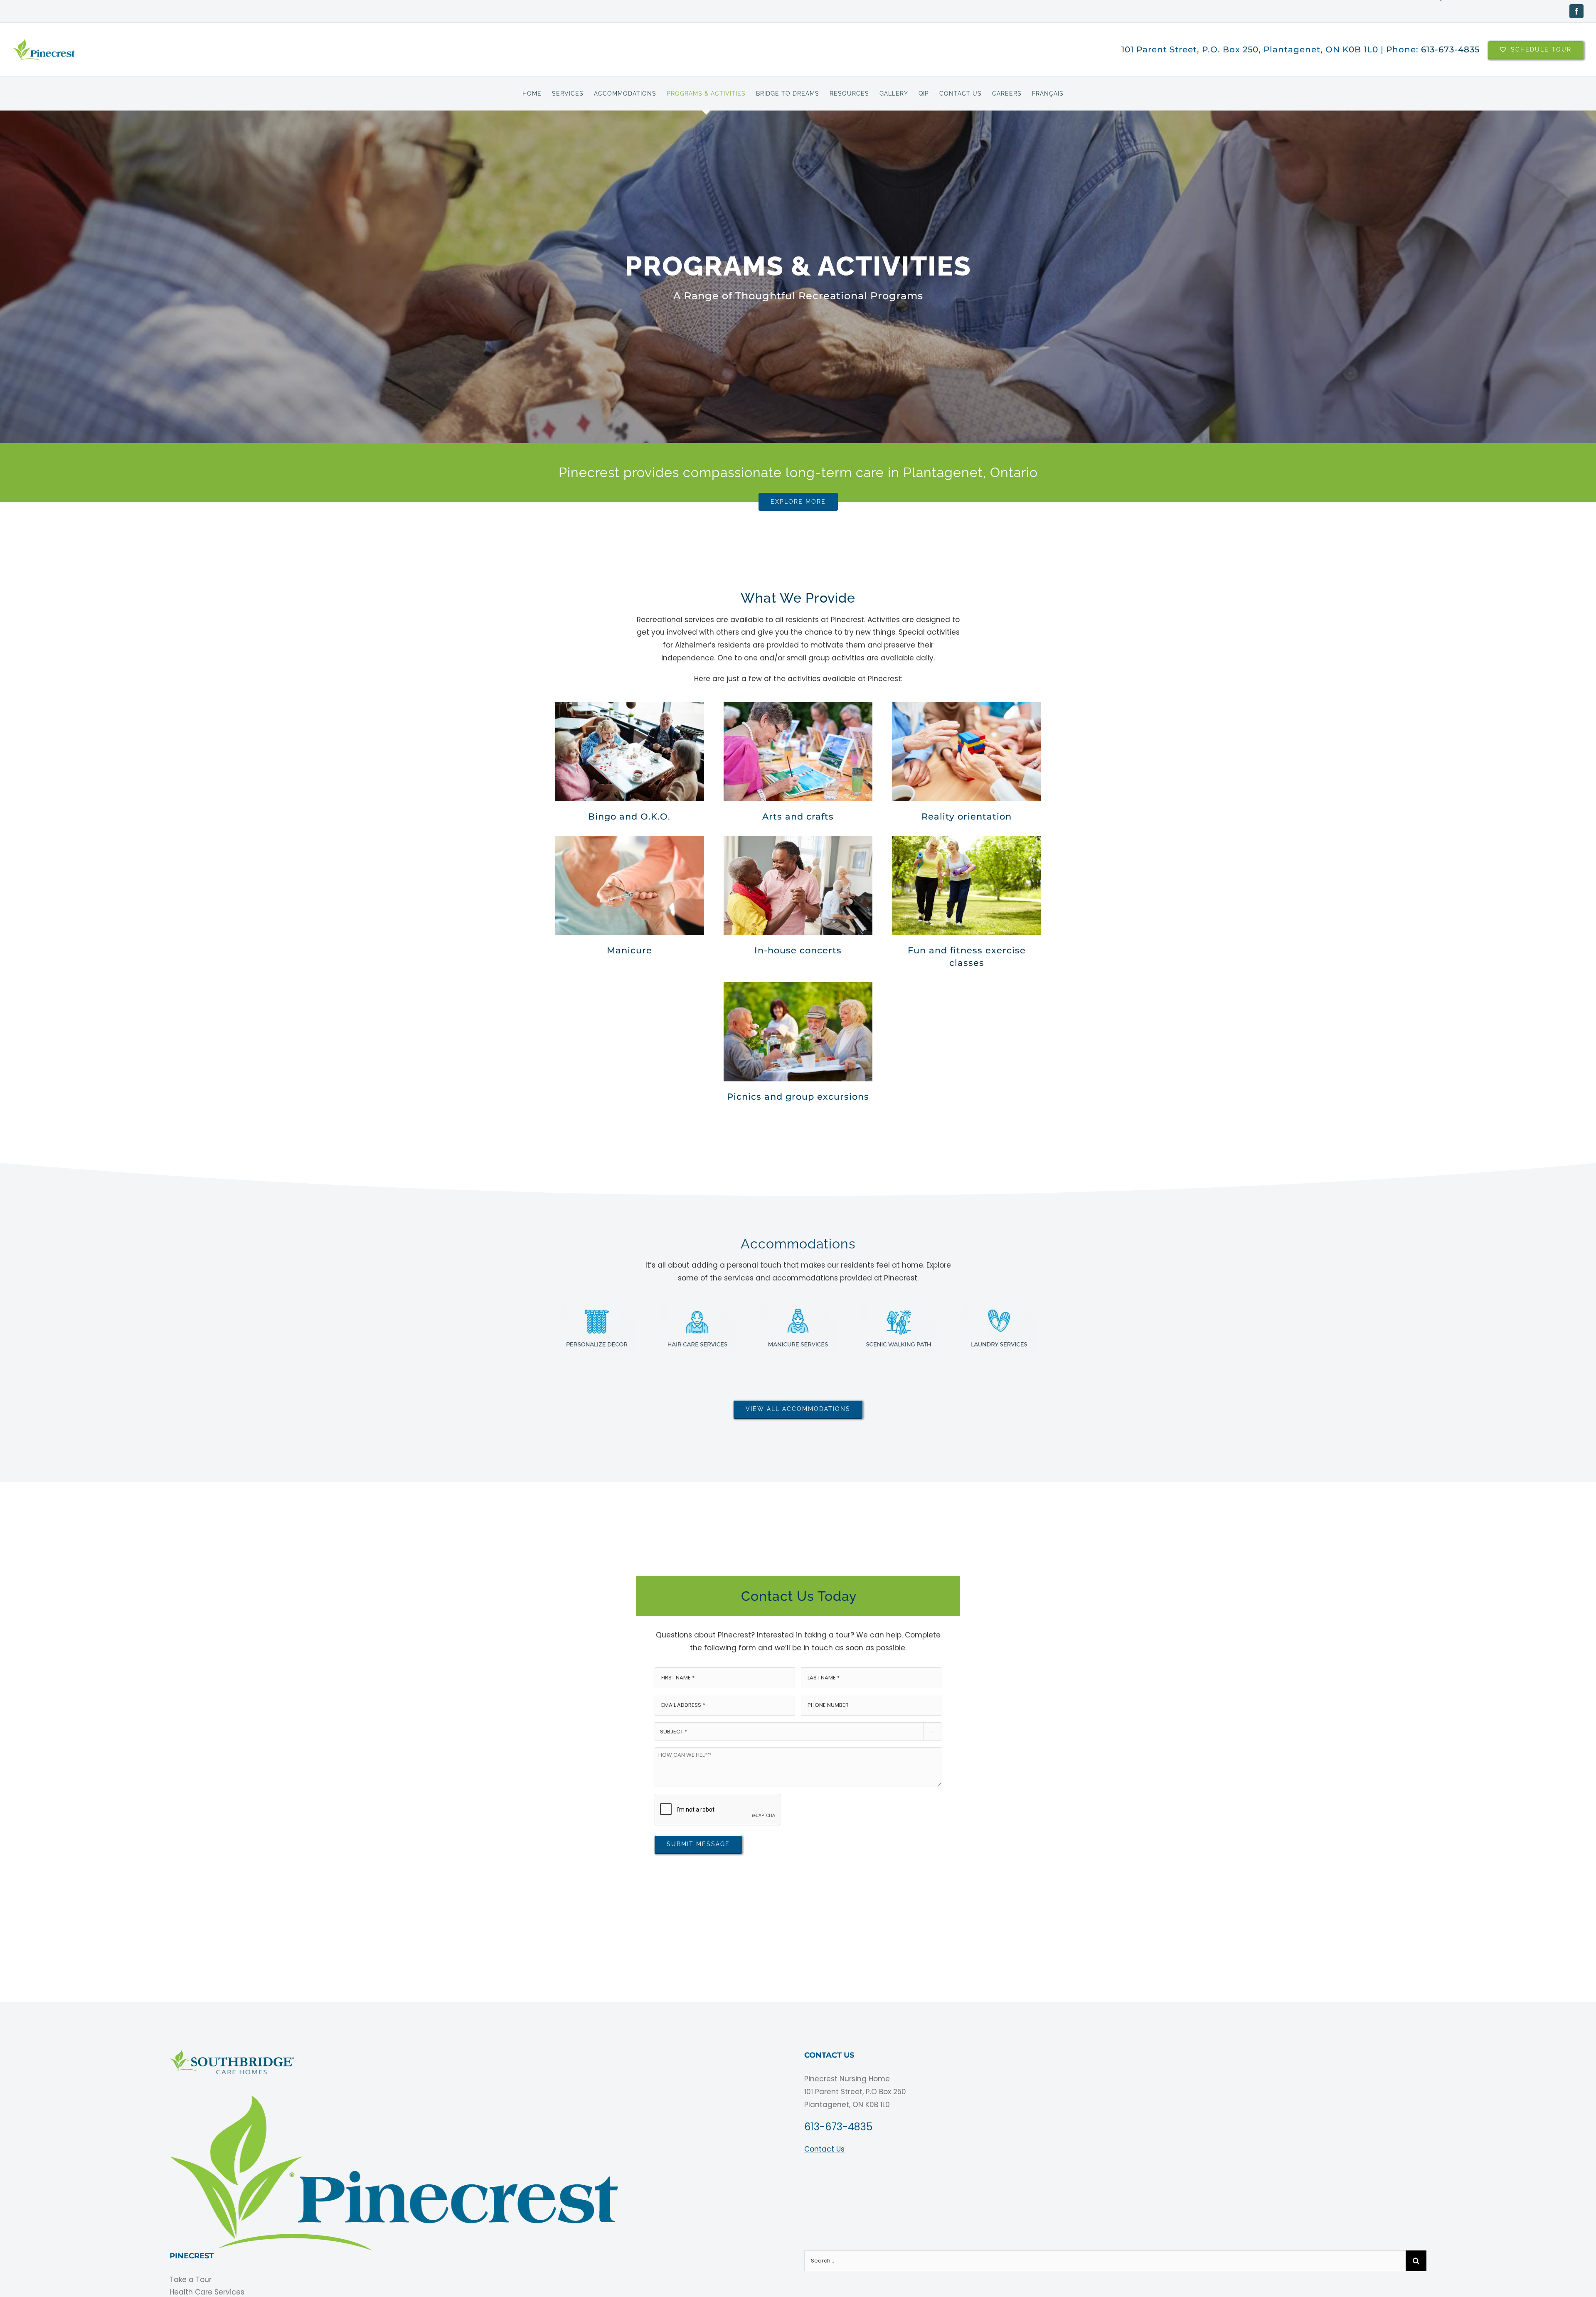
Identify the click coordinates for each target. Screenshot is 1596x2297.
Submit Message (698, 1844)
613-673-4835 (1450, 49)
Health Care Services (207, 2292)
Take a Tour (191, 2280)
